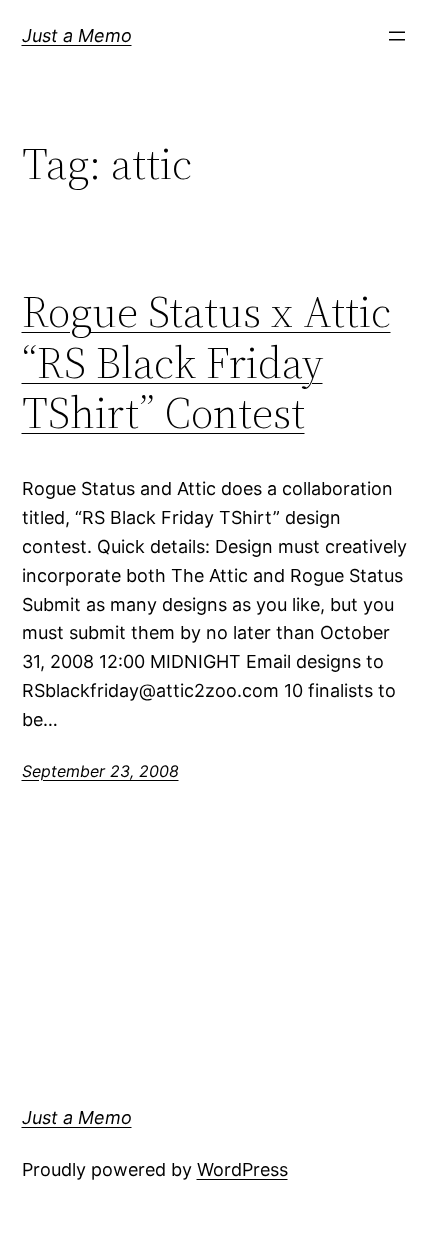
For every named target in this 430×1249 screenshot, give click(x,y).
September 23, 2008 (100, 771)
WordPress (242, 1169)
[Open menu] (397, 36)
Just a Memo (77, 35)
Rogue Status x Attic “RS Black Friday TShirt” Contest (206, 363)
